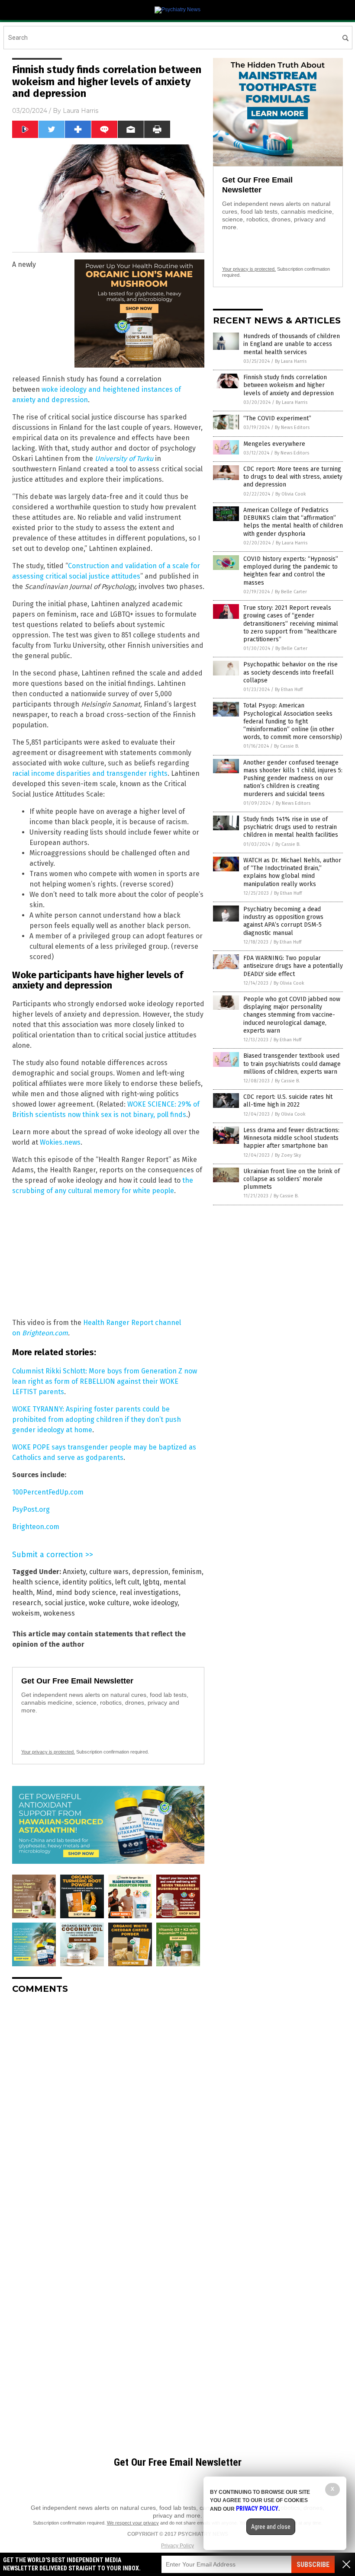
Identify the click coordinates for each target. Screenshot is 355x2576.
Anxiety (74, 1572)
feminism (187, 1572)
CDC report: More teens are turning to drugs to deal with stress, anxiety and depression (293, 477)
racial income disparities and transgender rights (90, 773)
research (27, 1603)
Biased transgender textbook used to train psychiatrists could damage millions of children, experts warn (292, 1064)
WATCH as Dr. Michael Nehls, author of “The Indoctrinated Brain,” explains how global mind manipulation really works (292, 872)
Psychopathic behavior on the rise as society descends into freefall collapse (290, 672)
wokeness (59, 1613)
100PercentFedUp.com (48, 1492)
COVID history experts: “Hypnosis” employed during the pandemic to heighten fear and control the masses (291, 571)
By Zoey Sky (288, 1155)
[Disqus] (108, 2109)
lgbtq (151, 1582)
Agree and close (271, 2527)
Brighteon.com (45, 1333)
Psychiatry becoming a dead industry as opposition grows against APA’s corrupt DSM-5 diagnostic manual (283, 921)
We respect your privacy (133, 2523)
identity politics (87, 1582)
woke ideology (155, 1603)
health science (35, 1582)
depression (150, 1572)
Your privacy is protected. (48, 1752)
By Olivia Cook (291, 494)
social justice (65, 1603)
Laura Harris (81, 111)
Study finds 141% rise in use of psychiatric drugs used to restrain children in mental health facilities (291, 827)
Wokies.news (60, 1142)
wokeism (26, 1613)
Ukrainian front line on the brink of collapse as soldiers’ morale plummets (292, 1179)
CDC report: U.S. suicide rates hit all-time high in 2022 (288, 1101)
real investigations (149, 1592)
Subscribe (313, 2565)
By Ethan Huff (289, 690)
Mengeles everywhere (274, 444)
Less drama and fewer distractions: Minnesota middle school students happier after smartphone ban (291, 1138)
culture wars (109, 1572)
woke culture (109, 1603)
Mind (44, 1592)
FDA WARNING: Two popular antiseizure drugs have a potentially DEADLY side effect (293, 966)
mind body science (86, 1592)
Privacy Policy (177, 2546)
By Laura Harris (291, 361)
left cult (127, 1582)
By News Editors (292, 427)
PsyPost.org (31, 1509)
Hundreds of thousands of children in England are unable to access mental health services (292, 344)
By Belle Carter (291, 592)
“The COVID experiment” (277, 418)
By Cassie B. (287, 746)
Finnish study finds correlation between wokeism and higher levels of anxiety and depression (289, 385)
